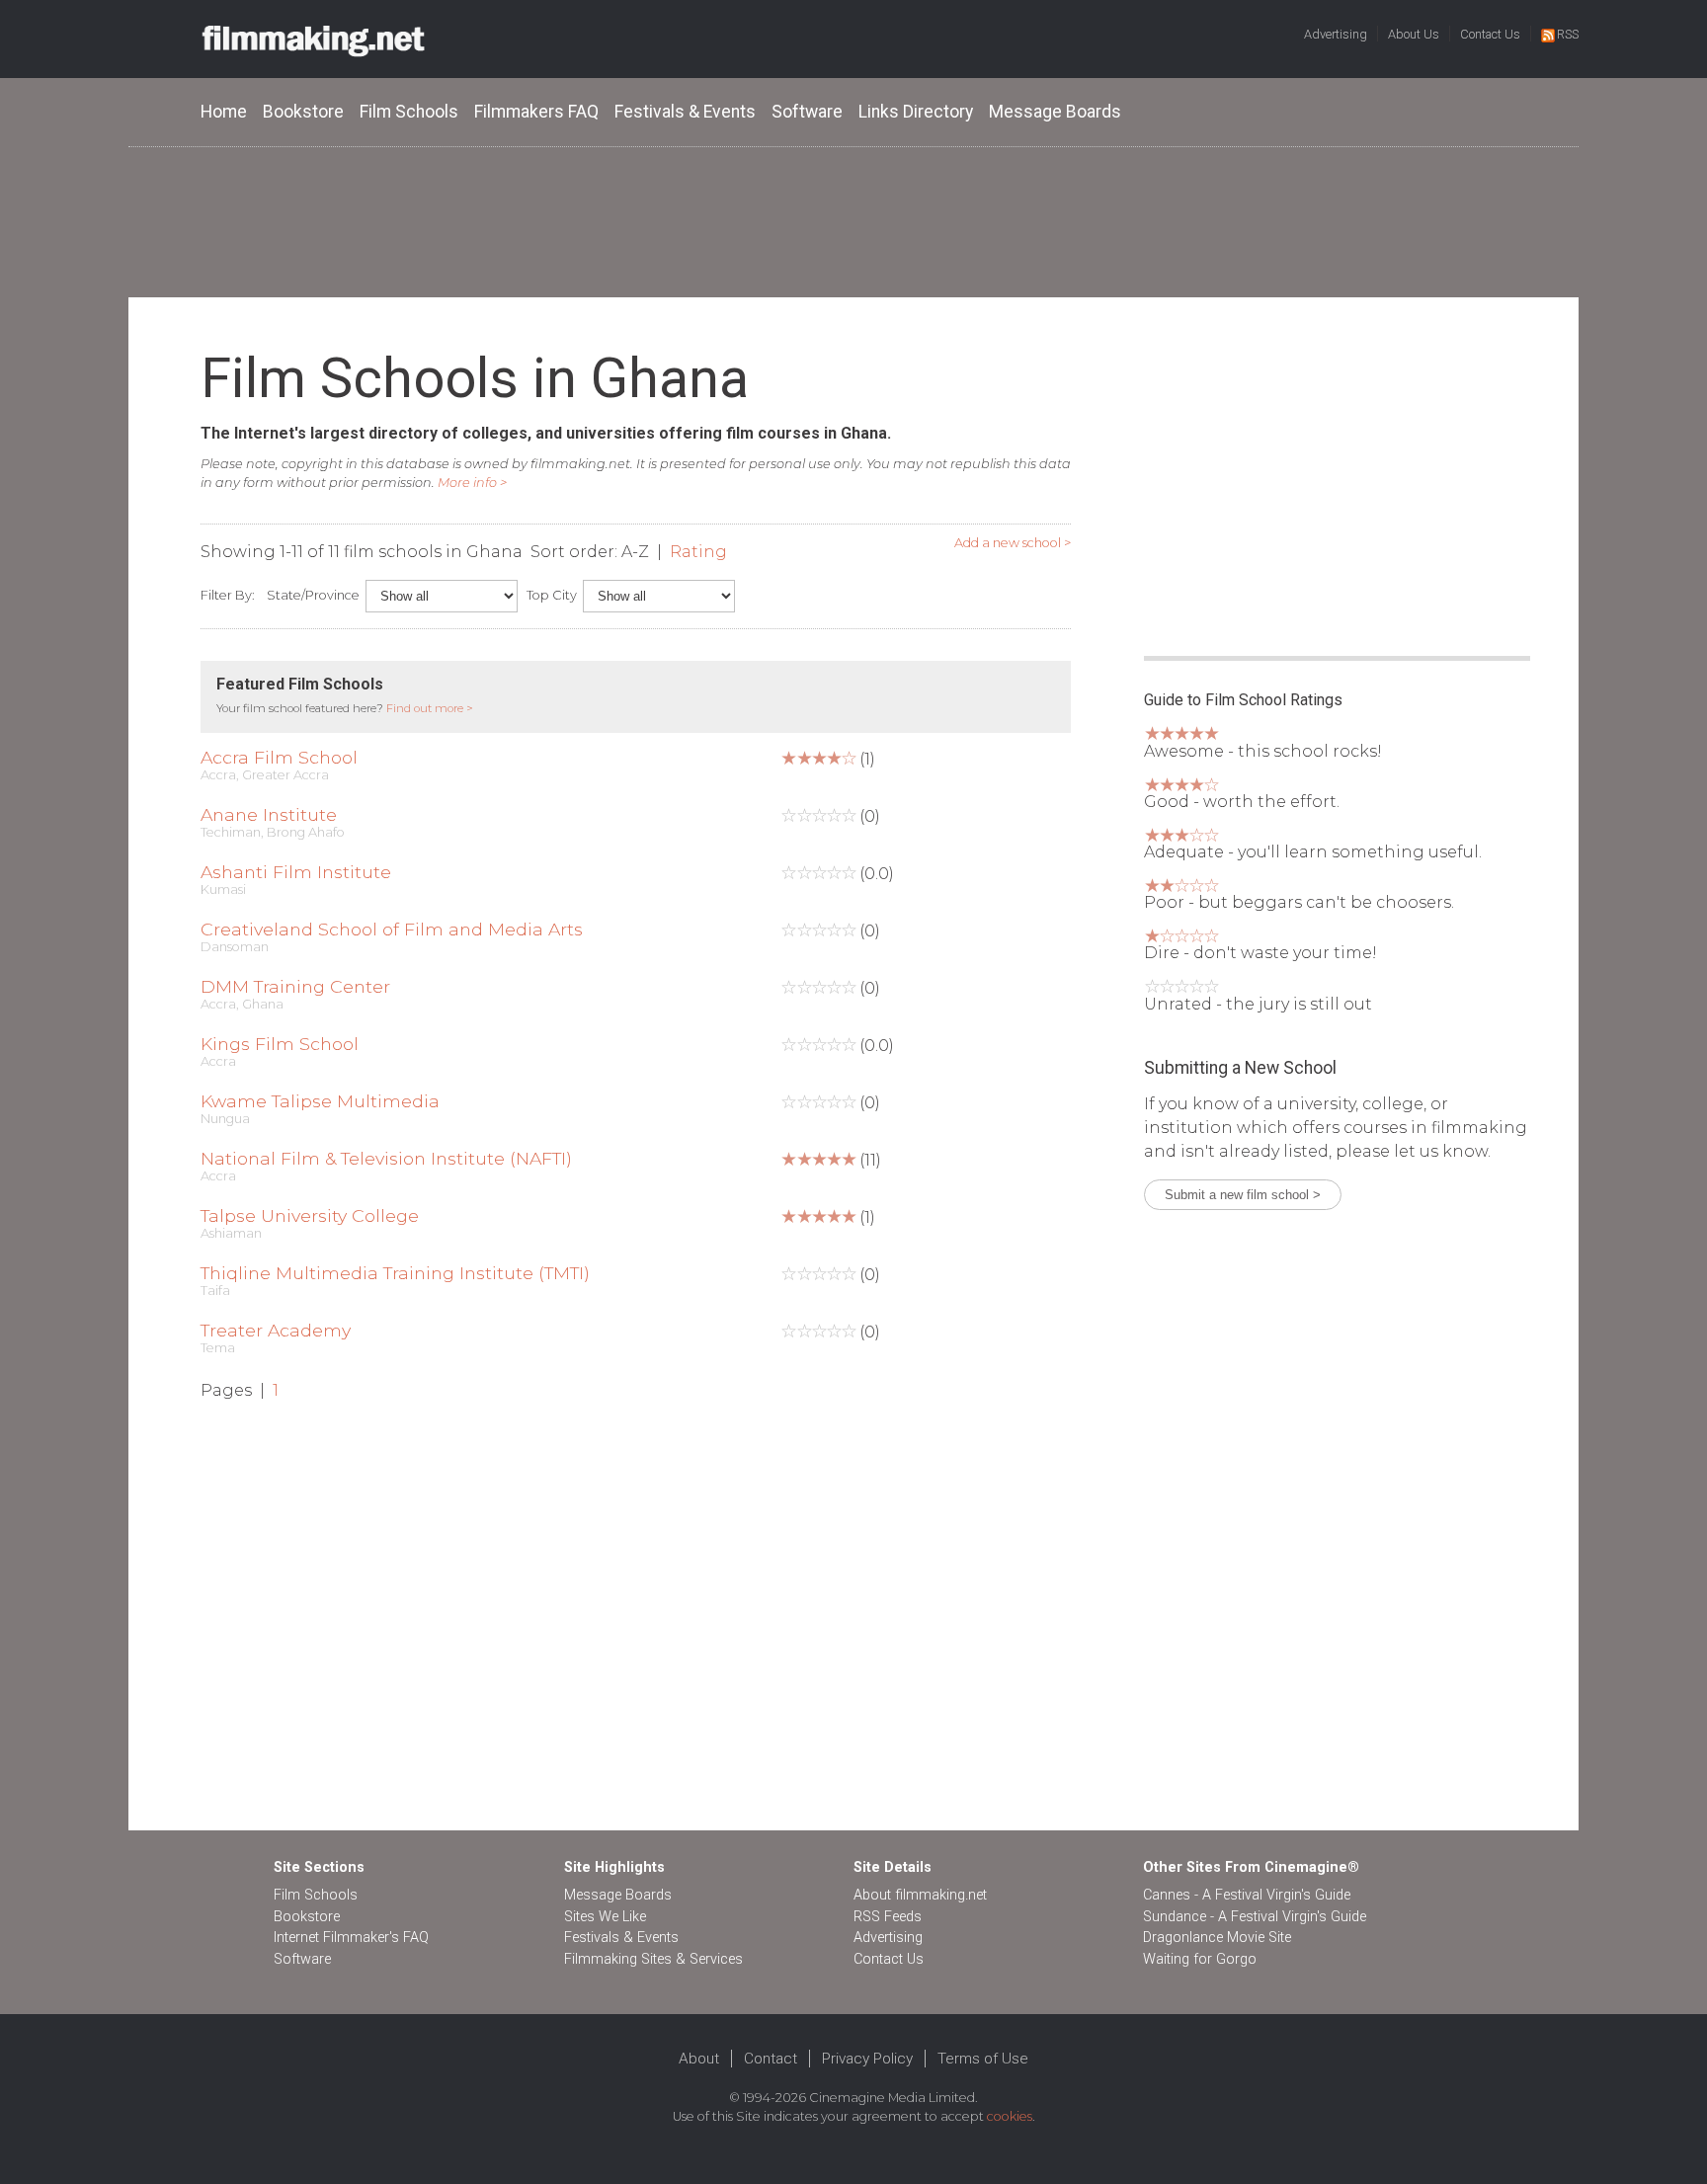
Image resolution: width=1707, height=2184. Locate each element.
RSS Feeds (888, 1917)
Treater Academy (276, 1330)
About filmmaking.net (920, 1895)
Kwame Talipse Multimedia (320, 1101)
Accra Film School (279, 757)
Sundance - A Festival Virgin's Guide (1255, 1917)
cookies (1010, 2116)
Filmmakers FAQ (536, 112)
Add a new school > (1013, 543)
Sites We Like (605, 1917)
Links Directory (916, 112)
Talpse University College (310, 1215)
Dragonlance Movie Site (1217, 1938)
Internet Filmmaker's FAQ (351, 1938)
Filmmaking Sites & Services (653, 1959)
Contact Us (1490, 34)
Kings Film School (280, 1044)
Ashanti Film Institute (296, 872)
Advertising (1336, 34)
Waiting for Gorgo (1200, 1959)
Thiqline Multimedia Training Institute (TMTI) (395, 1273)
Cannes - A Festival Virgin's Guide (1247, 1895)
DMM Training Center (295, 986)
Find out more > (430, 708)
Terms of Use (983, 2059)
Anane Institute (269, 814)
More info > (472, 483)
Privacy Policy (867, 2059)
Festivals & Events (685, 112)
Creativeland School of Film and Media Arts (392, 929)
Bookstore (303, 112)
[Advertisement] (853, 221)
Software (807, 112)
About (699, 2059)
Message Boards (1055, 112)
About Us (1414, 34)
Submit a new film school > (1243, 1195)
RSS (1568, 34)
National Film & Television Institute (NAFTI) (386, 1158)
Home (224, 112)
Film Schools (409, 112)
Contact (771, 2059)
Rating (698, 552)
